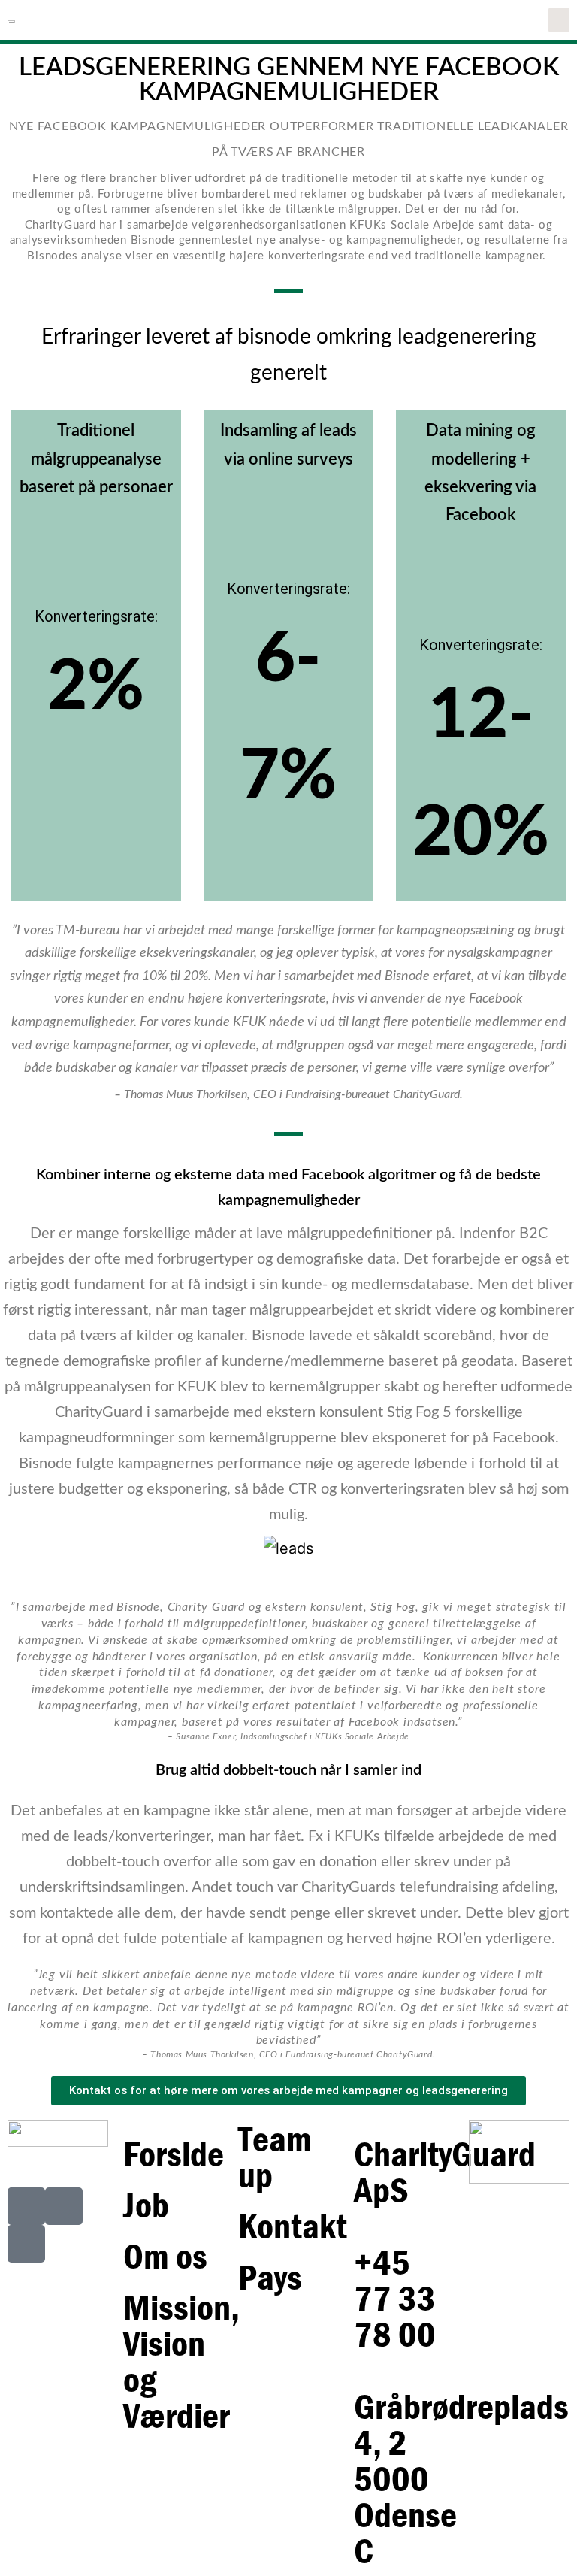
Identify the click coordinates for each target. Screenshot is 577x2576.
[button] (559, 20)
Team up (275, 2157)
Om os (165, 2256)
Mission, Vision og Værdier (181, 2361)
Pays (270, 2277)
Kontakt (293, 2226)
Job (146, 2205)
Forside (174, 2154)
